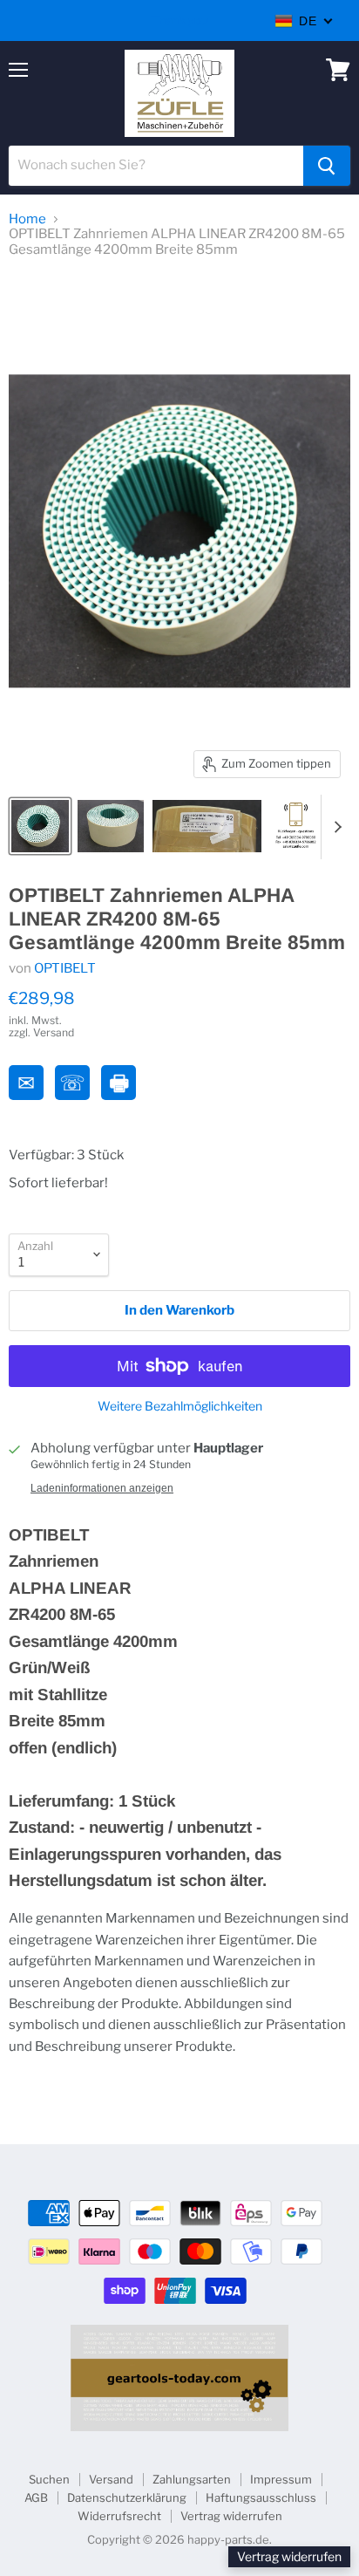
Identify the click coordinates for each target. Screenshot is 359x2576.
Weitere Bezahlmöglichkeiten (180, 1406)
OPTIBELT (65, 968)
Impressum (281, 2479)
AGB (36, 2497)
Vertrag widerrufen (231, 2516)
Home (27, 219)
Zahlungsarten (192, 2479)
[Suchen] (327, 166)
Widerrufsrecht (119, 2516)
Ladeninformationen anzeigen (102, 1488)
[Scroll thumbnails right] (335, 827)
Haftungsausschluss (261, 2497)
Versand (111, 2479)
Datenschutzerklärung (127, 2497)
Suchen (49, 2479)
